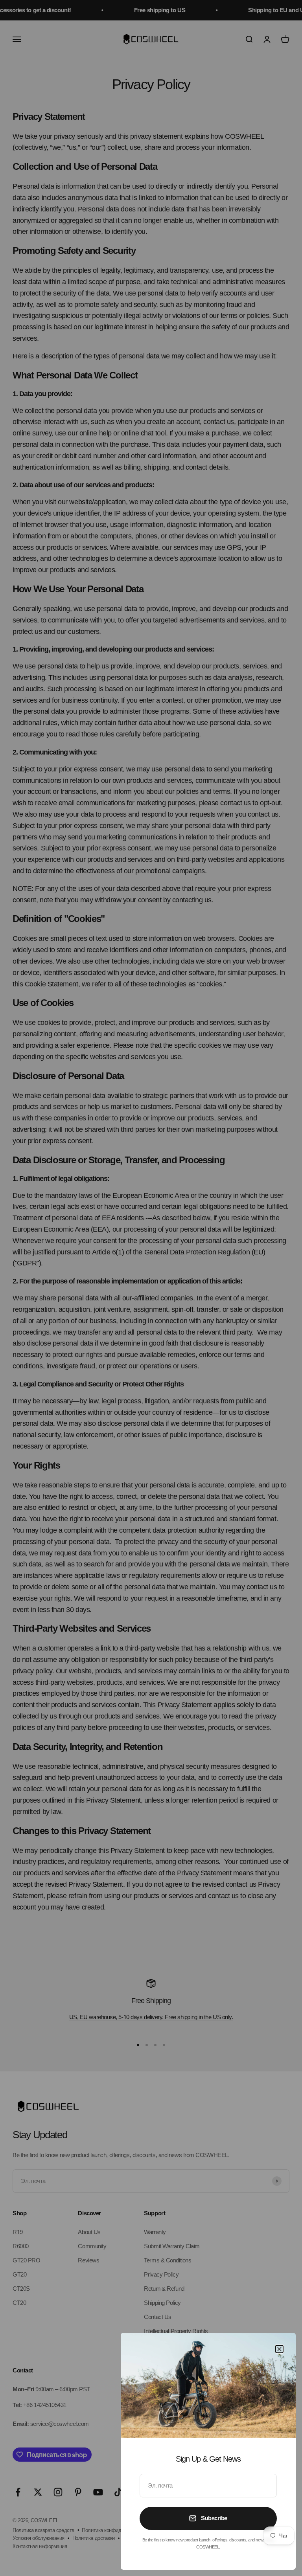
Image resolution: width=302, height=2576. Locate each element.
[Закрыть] (279, 2349)
